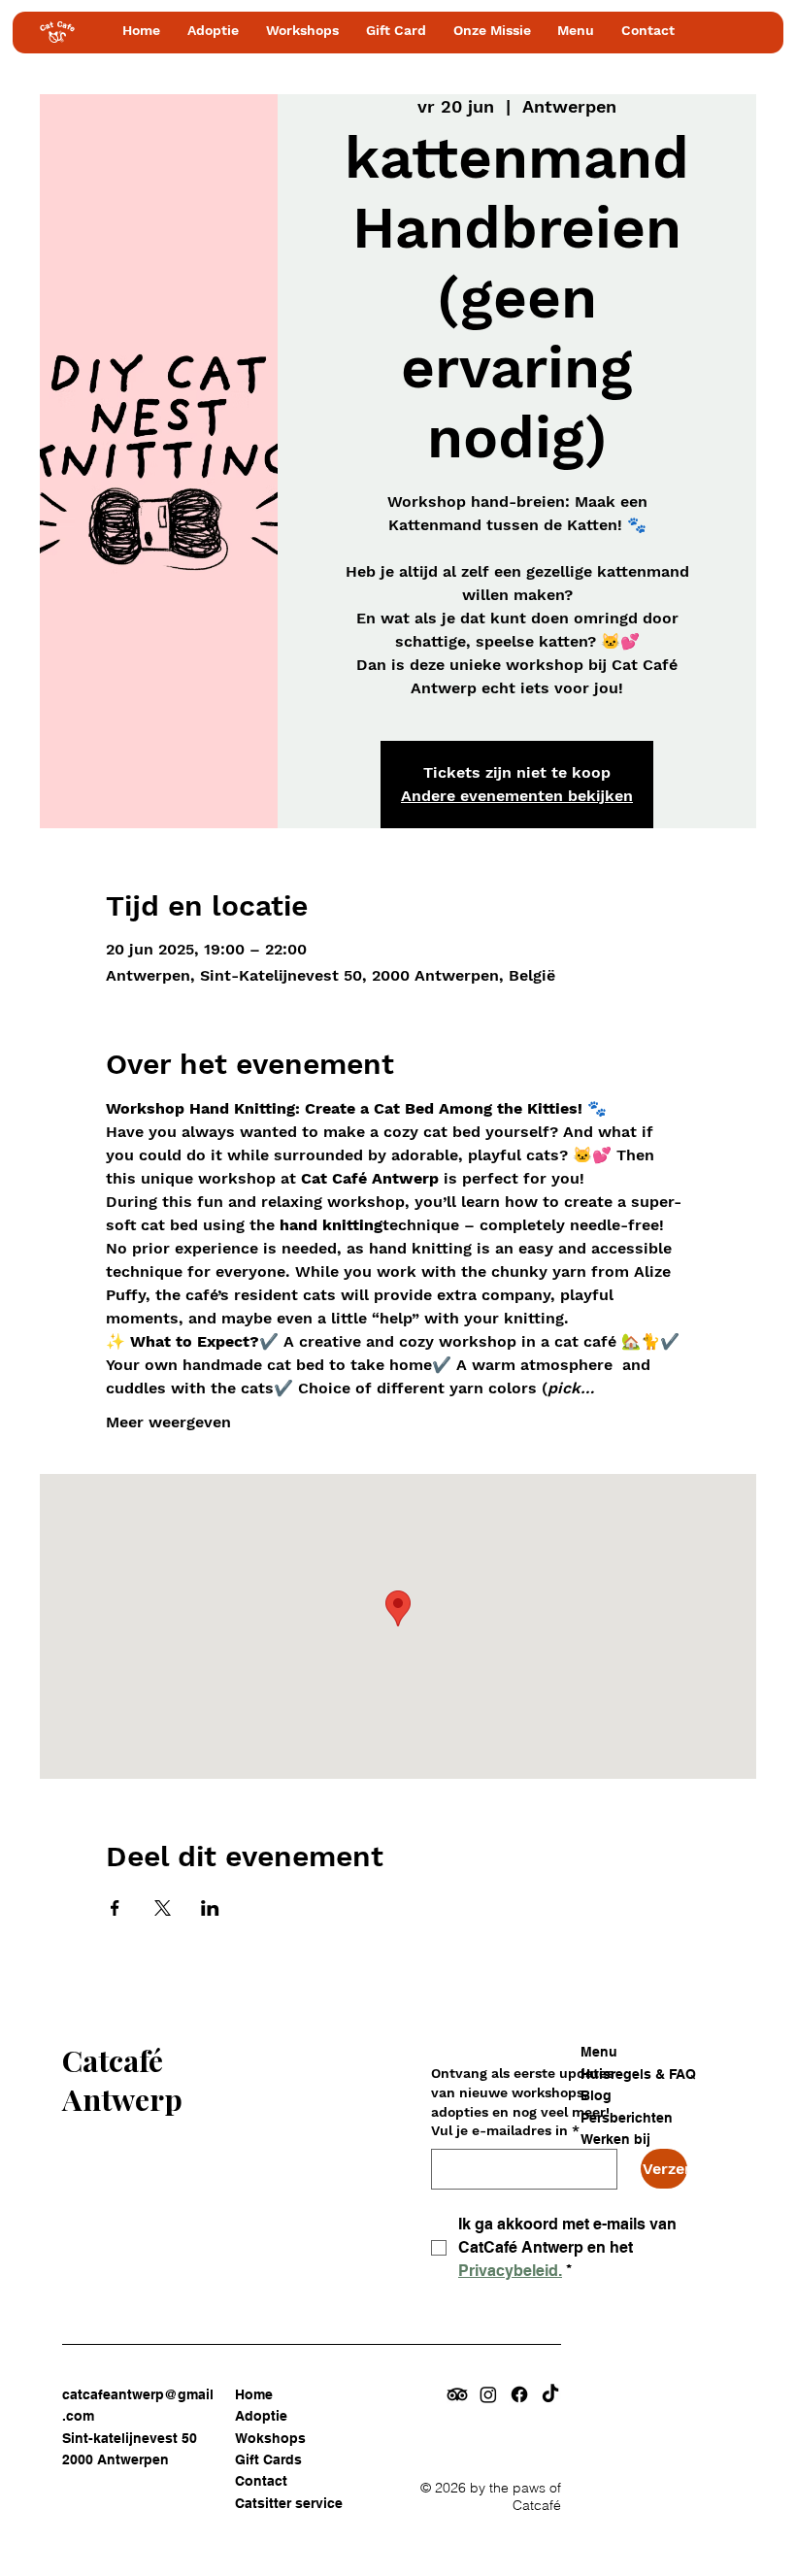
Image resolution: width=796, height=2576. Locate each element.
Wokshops (270, 2438)
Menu (599, 2052)
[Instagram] (488, 2394)
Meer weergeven (168, 1422)
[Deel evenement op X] (163, 1908)
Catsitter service (289, 2503)
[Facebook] (519, 2394)
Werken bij (615, 2139)
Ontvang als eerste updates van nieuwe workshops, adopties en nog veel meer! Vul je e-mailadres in (522, 2102)
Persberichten (627, 2118)
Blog (596, 2095)
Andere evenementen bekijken (517, 796)
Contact (261, 2481)
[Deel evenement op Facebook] (115, 1908)
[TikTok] (550, 2394)
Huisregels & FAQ (638, 2074)
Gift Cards (268, 2459)
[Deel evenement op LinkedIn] (210, 1908)
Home (254, 2394)
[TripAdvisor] (457, 2394)
